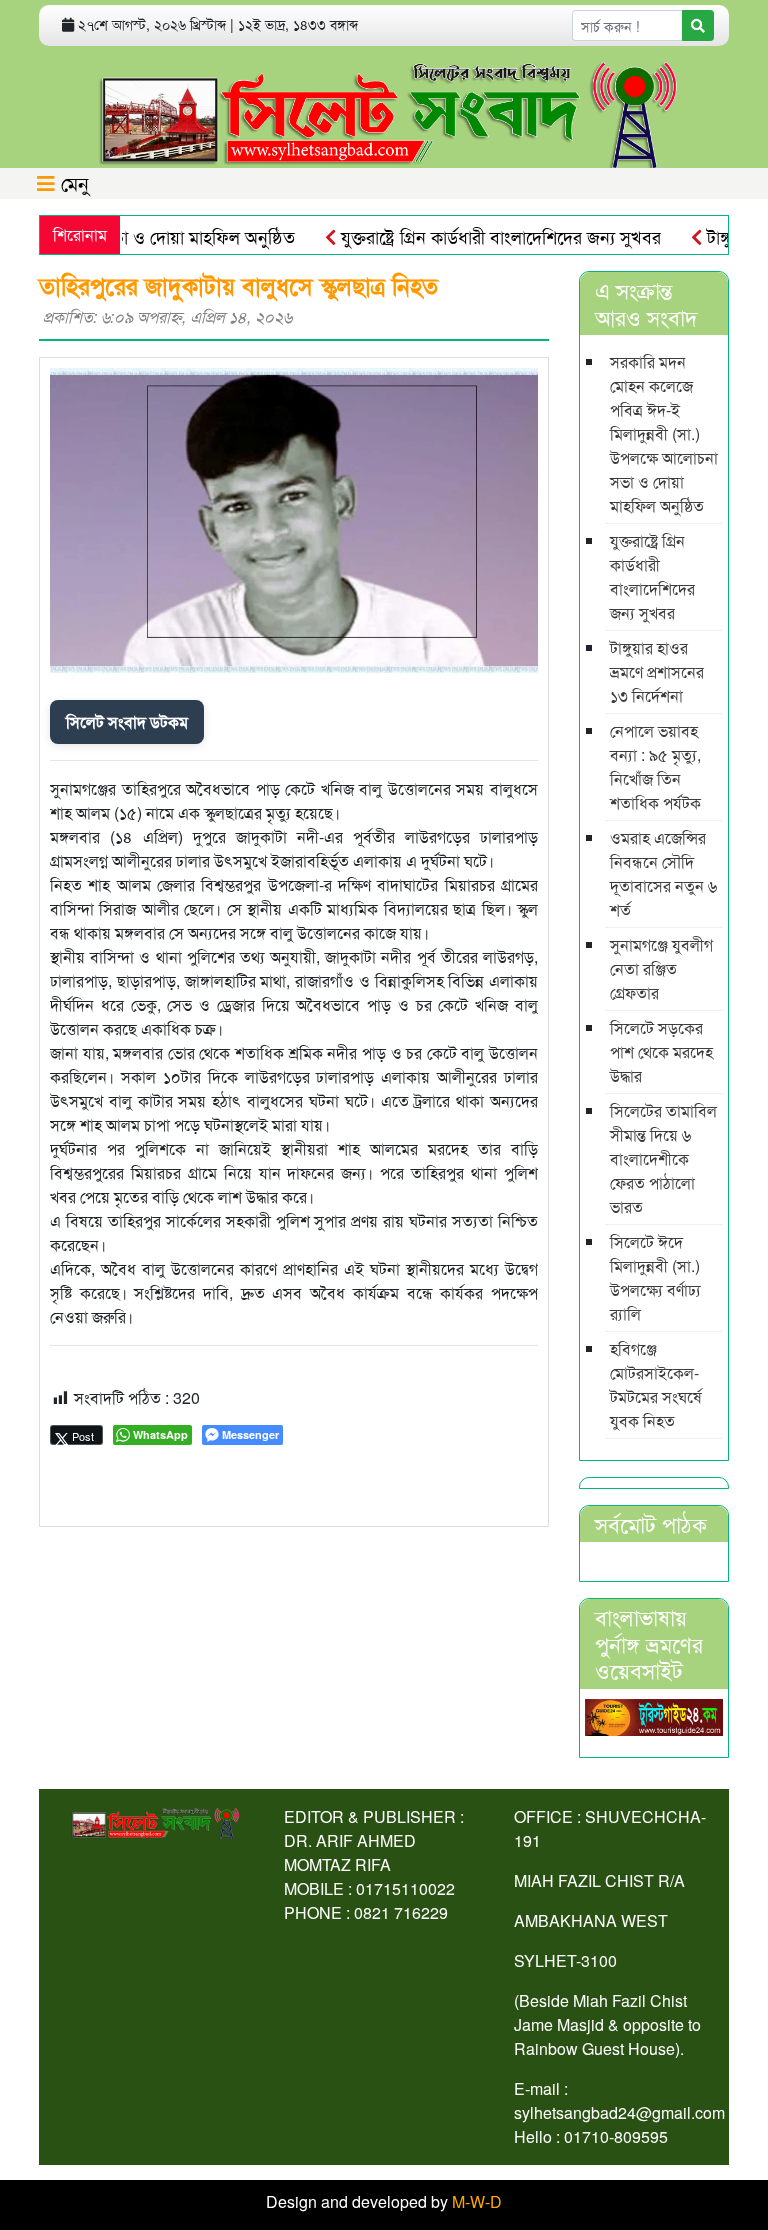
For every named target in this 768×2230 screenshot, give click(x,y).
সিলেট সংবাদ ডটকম (127, 721)
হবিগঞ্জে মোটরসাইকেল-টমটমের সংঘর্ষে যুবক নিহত (656, 1384)
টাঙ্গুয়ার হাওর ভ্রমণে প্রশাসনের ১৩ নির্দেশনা (657, 671)
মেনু (72, 182)
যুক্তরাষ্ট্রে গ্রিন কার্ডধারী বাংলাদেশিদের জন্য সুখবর (473, 236)
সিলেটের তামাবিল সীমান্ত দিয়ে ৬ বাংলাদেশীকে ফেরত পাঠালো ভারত (663, 1158)
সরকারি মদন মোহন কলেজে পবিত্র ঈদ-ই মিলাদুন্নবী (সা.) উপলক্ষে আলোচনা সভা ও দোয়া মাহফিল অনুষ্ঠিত (664, 433)
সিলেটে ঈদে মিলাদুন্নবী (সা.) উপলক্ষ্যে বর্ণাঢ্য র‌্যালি (655, 1277)
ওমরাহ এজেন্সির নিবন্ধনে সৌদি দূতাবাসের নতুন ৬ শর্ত (663, 873)
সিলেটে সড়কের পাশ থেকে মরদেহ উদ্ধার (661, 1051)
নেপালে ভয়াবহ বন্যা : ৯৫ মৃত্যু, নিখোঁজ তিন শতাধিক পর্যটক (655, 766)
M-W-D (477, 2201)
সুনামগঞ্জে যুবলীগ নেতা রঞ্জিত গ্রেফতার (661, 968)
